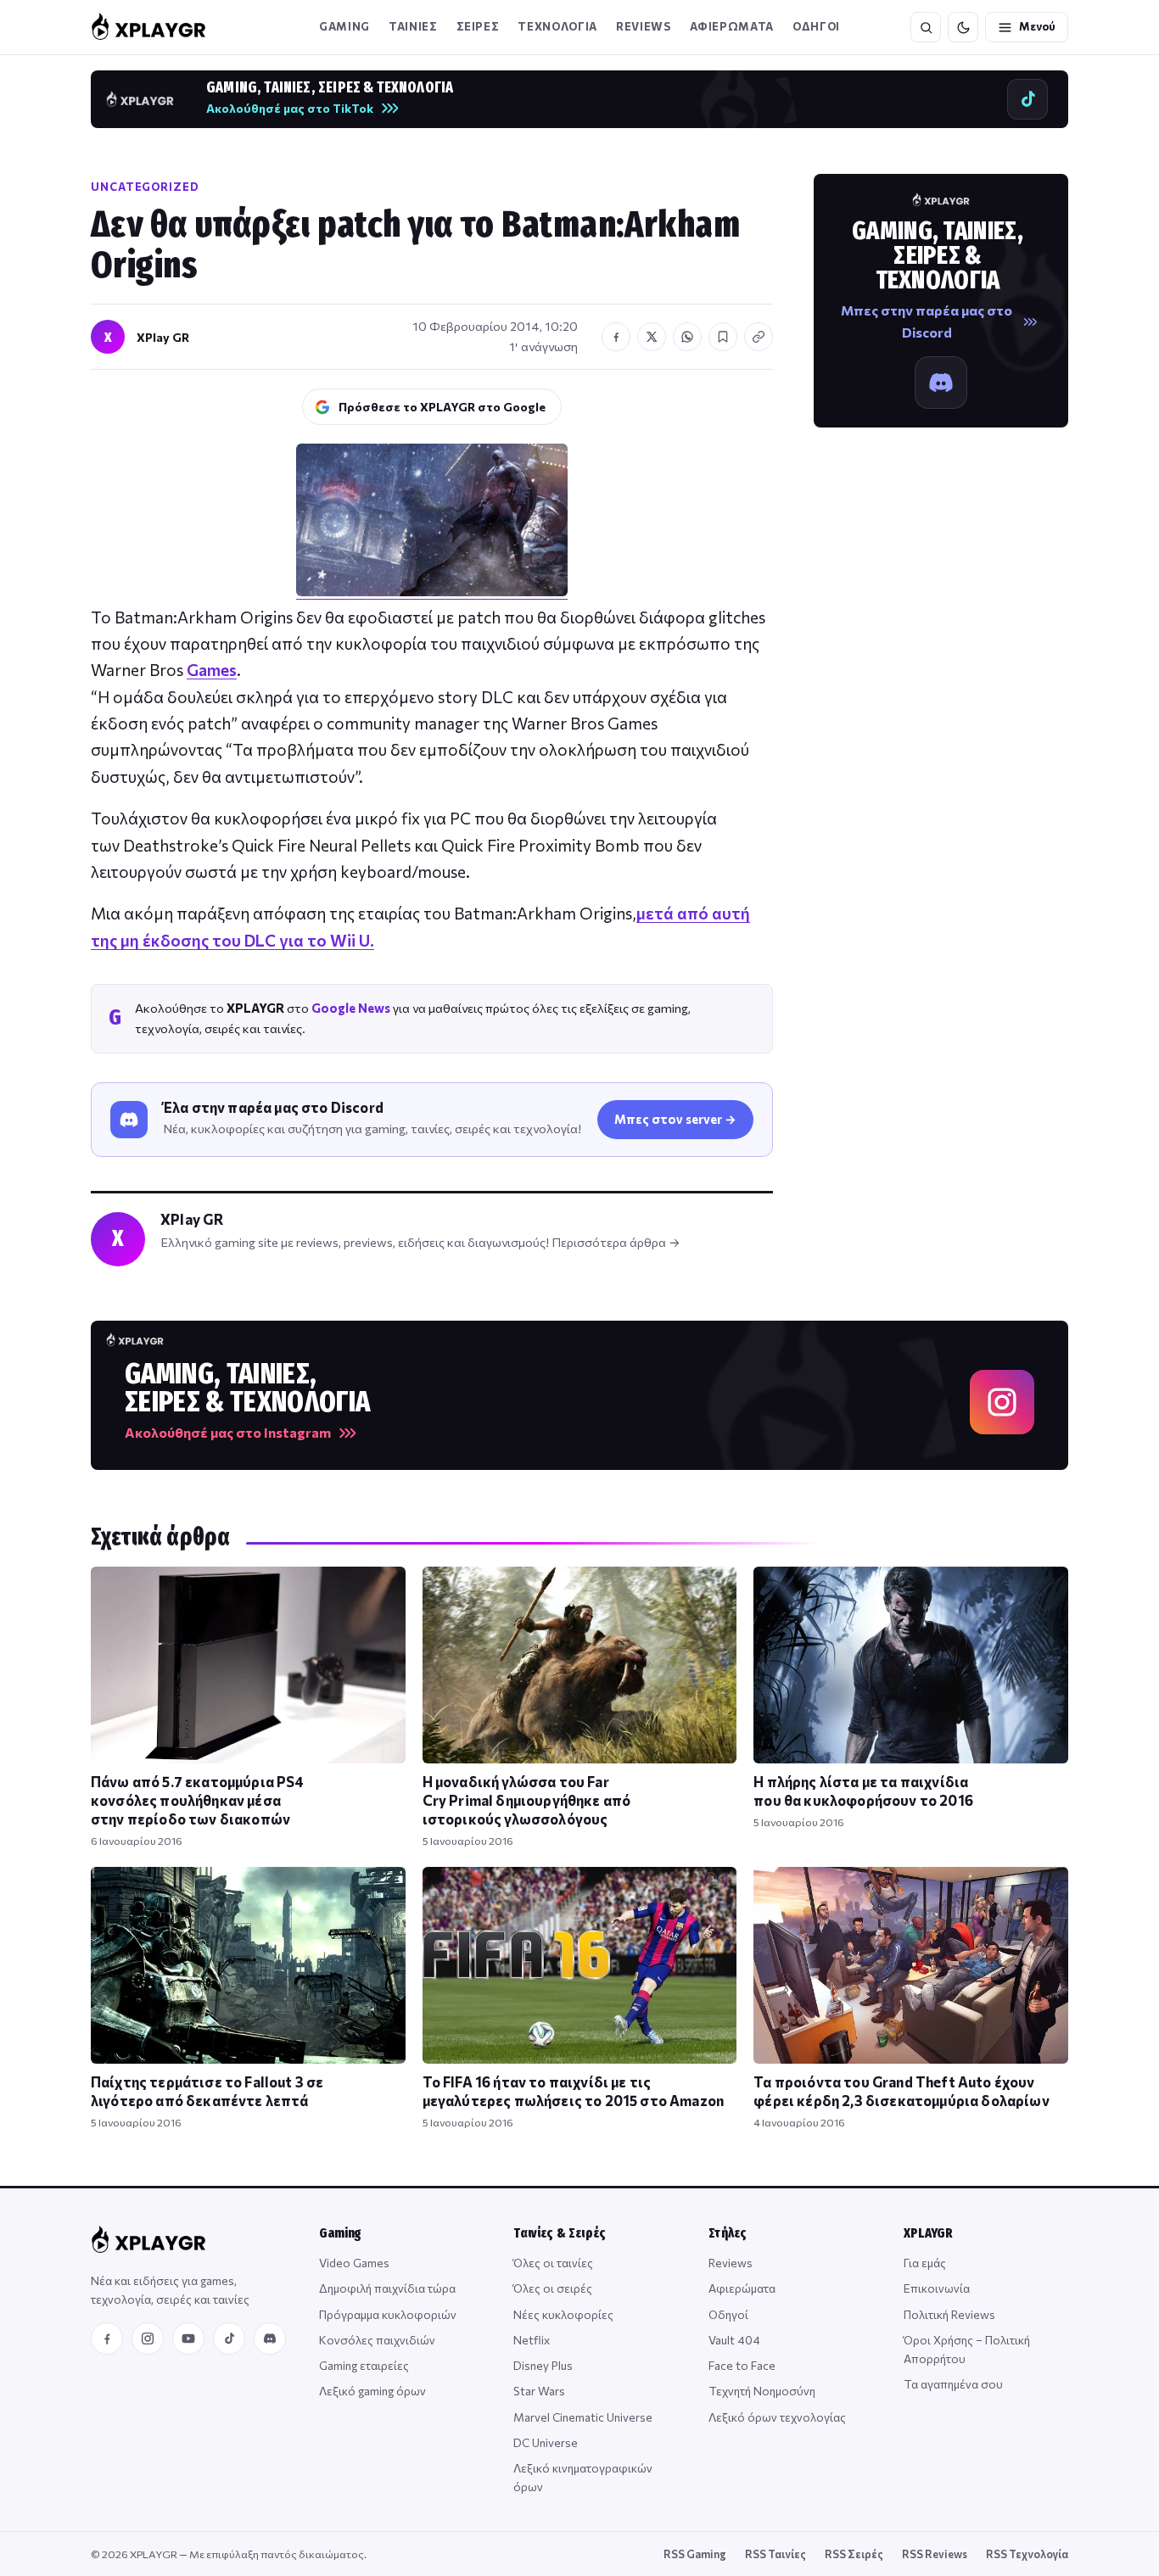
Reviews (644, 26)
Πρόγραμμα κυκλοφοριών (388, 2314)
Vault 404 (734, 2340)
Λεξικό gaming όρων (372, 2391)
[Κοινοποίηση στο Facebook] (616, 337)
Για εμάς (925, 2263)
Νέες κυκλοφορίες (563, 2314)
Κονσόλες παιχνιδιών (377, 2340)
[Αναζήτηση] (926, 27)
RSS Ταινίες (775, 2554)
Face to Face (742, 2365)
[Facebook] (107, 2339)
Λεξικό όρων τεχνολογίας (777, 2417)
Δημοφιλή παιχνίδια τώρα (387, 2288)
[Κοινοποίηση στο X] (652, 337)
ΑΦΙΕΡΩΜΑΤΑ (732, 26)
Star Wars (539, 2391)
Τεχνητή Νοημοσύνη (762, 2391)
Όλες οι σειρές (553, 2288)
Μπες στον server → (675, 1119)
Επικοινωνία (937, 2288)
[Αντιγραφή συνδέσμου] (759, 337)
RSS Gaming (695, 2554)
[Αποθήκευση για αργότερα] (723, 337)
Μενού (1037, 26)
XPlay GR (163, 337)
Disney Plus (543, 2365)
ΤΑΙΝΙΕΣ (413, 26)
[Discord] (270, 2339)
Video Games (354, 2263)
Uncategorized (145, 187)
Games (212, 670)
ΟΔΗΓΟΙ (816, 26)
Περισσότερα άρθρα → (616, 1242)
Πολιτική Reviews (949, 2314)
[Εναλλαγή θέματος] (963, 27)
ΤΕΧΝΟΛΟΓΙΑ (557, 26)
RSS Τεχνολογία (1027, 2554)
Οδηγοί (728, 2314)
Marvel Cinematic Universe (583, 2417)
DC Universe (546, 2442)
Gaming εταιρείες (364, 2365)
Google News (351, 1008)
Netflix (532, 2340)
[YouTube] (188, 2339)
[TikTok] (229, 2339)
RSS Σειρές (854, 2554)
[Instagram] (148, 2339)
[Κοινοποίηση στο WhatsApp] (687, 337)
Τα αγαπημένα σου (953, 2384)
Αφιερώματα (742, 2288)
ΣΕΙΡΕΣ (478, 26)
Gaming (344, 26)
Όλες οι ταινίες (553, 2263)
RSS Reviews (935, 2554)
